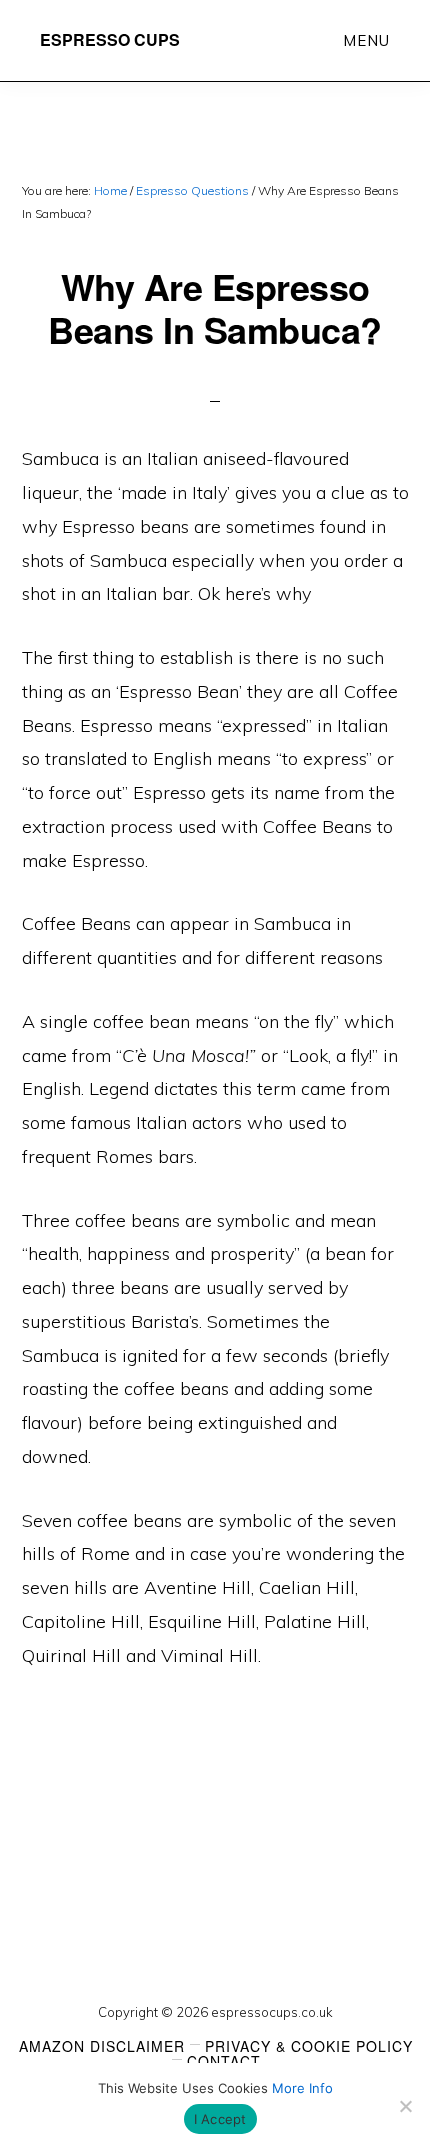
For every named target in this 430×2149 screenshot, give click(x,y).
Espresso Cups (110, 39)
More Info (302, 2088)
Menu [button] (366, 40)
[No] (405, 2106)
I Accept (220, 2119)
